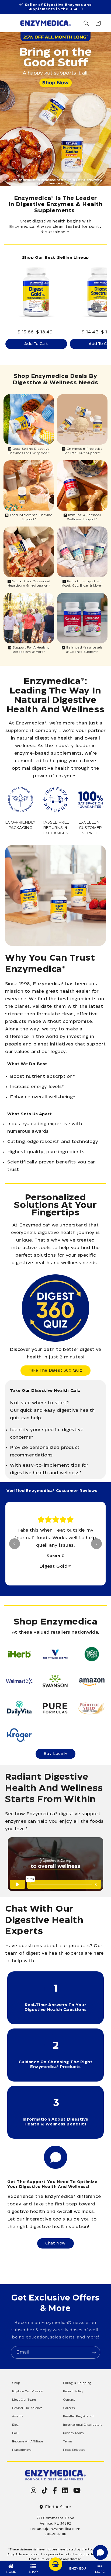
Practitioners (22, 2450)
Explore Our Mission (28, 2392)
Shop (16, 2383)
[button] (86, 23)
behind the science (27, 2408)
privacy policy (74, 2433)
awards (18, 2417)
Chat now (55, 2243)
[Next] (96, 308)
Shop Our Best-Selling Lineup (55, 258)
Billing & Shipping (77, 2383)
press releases (74, 2450)
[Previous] (15, 1544)
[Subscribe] (94, 2352)
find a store (58, 2507)
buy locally (56, 1754)
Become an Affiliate (27, 2442)
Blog (15, 2425)
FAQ (15, 2433)
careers (69, 2408)
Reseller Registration (79, 2417)
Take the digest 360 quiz (55, 1371)
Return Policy (73, 2392)
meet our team (24, 2400)
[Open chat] (100, 2552)
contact (69, 2400)
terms (68, 2442)
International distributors (83, 2425)
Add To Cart (36, 344)
